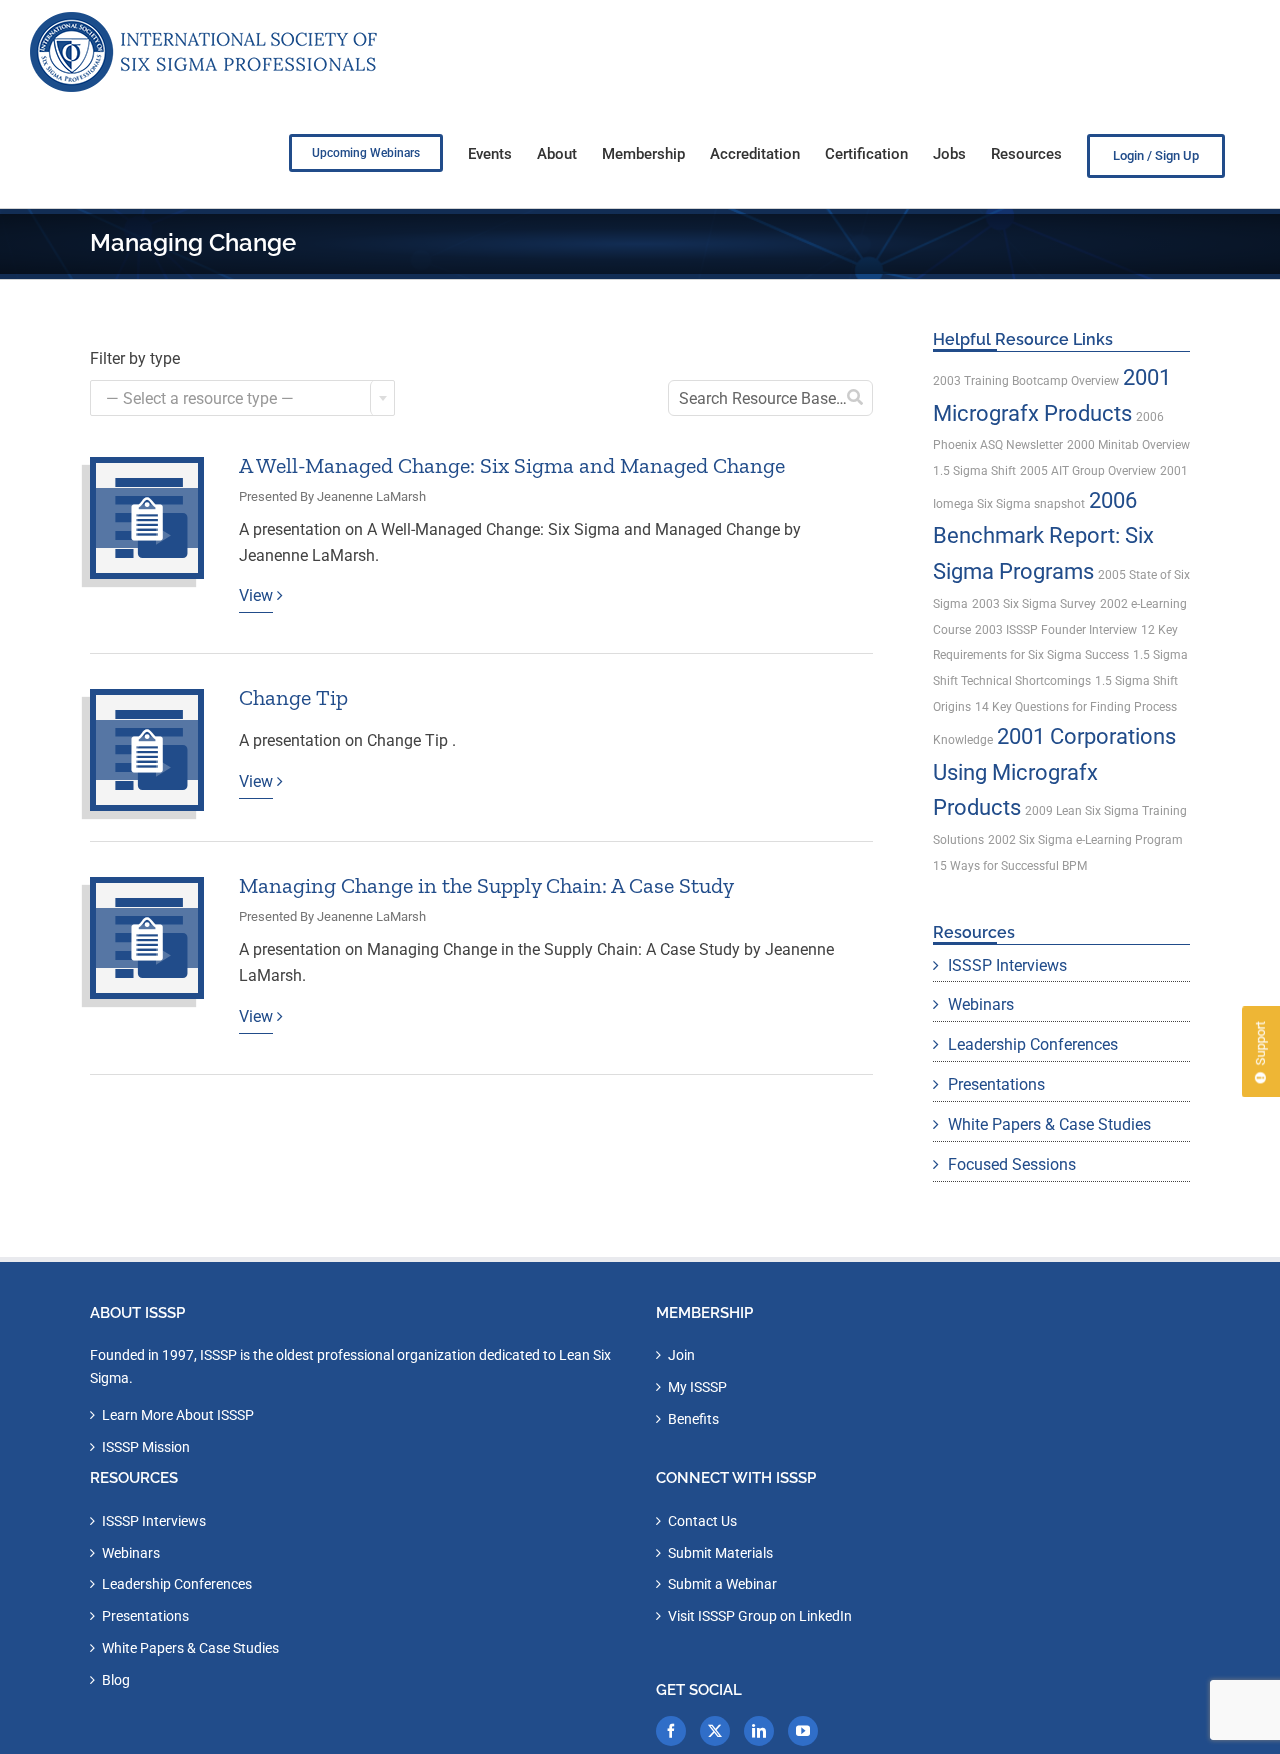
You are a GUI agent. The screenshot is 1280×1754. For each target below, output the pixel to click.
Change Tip (293, 697)
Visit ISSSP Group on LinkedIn (760, 1616)
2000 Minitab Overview (1128, 445)
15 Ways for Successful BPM (1010, 866)
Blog (116, 1680)
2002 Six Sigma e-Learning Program (1085, 840)
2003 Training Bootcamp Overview (1026, 381)
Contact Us (702, 1521)
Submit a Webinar (722, 1584)
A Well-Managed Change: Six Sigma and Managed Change (512, 465)
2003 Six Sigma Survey (1034, 604)
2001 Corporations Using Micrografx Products (1054, 772)
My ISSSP (697, 1387)
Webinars (981, 1004)
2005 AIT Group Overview (1088, 471)
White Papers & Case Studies (1049, 1124)
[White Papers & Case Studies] (147, 518)
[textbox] (242, 399)
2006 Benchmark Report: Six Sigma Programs (1043, 536)
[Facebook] (671, 1731)
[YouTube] (803, 1731)
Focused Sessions (1012, 1164)
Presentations (996, 1084)
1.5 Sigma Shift (974, 471)
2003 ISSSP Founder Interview (1056, 630)
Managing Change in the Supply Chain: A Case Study (486, 885)
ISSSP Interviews (1007, 965)
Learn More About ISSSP (178, 1415)
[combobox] (242, 398)
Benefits (693, 1419)
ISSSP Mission (146, 1447)
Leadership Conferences (1033, 1044)
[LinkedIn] (759, 1731)
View (256, 595)
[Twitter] (715, 1731)
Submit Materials (720, 1553)
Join (681, 1355)
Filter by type (135, 358)
